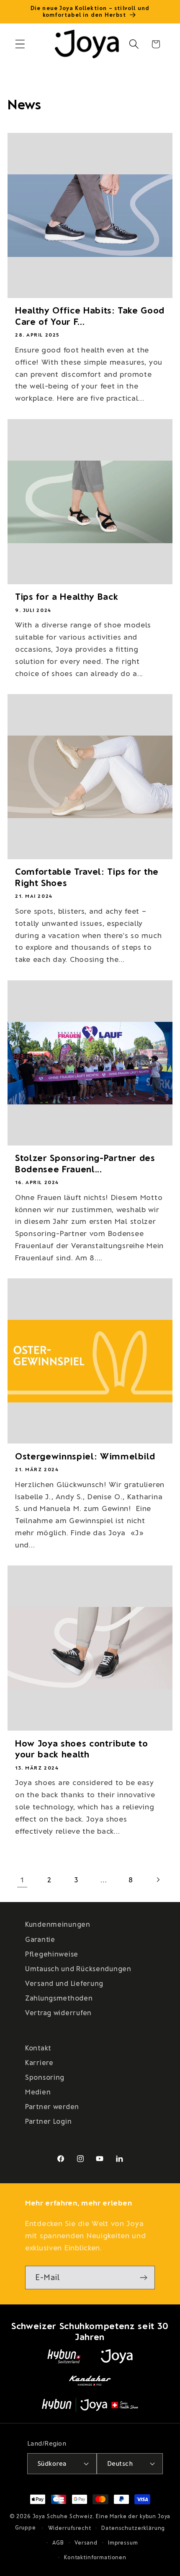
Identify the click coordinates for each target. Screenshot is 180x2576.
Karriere (39, 2062)
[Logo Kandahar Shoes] (90, 2381)
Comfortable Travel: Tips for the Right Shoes (87, 876)
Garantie (40, 1939)
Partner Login (48, 2121)
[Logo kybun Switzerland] (64, 2356)
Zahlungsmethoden (59, 1998)
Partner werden (52, 2106)
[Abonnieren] (143, 2278)
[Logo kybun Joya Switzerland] (90, 2405)
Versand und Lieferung (64, 1983)
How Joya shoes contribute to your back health (81, 1748)
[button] (20, 44)
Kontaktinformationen (95, 2557)
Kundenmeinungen (58, 1924)
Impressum (123, 2542)
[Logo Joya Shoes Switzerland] (117, 2356)
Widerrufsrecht (70, 2528)
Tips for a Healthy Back (67, 596)
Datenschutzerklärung (133, 2528)
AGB (58, 2542)
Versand (86, 2542)
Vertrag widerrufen (58, 2012)
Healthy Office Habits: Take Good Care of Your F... (90, 315)
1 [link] (22, 1879)
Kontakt (38, 2047)
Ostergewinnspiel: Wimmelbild (85, 1456)
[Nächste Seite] (158, 1880)
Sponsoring (45, 2077)
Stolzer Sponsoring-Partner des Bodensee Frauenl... (85, 1163)
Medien (38, 2091)
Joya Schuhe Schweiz (63, 2516)
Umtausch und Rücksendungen (78, 1968)
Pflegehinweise (52, 1954)
